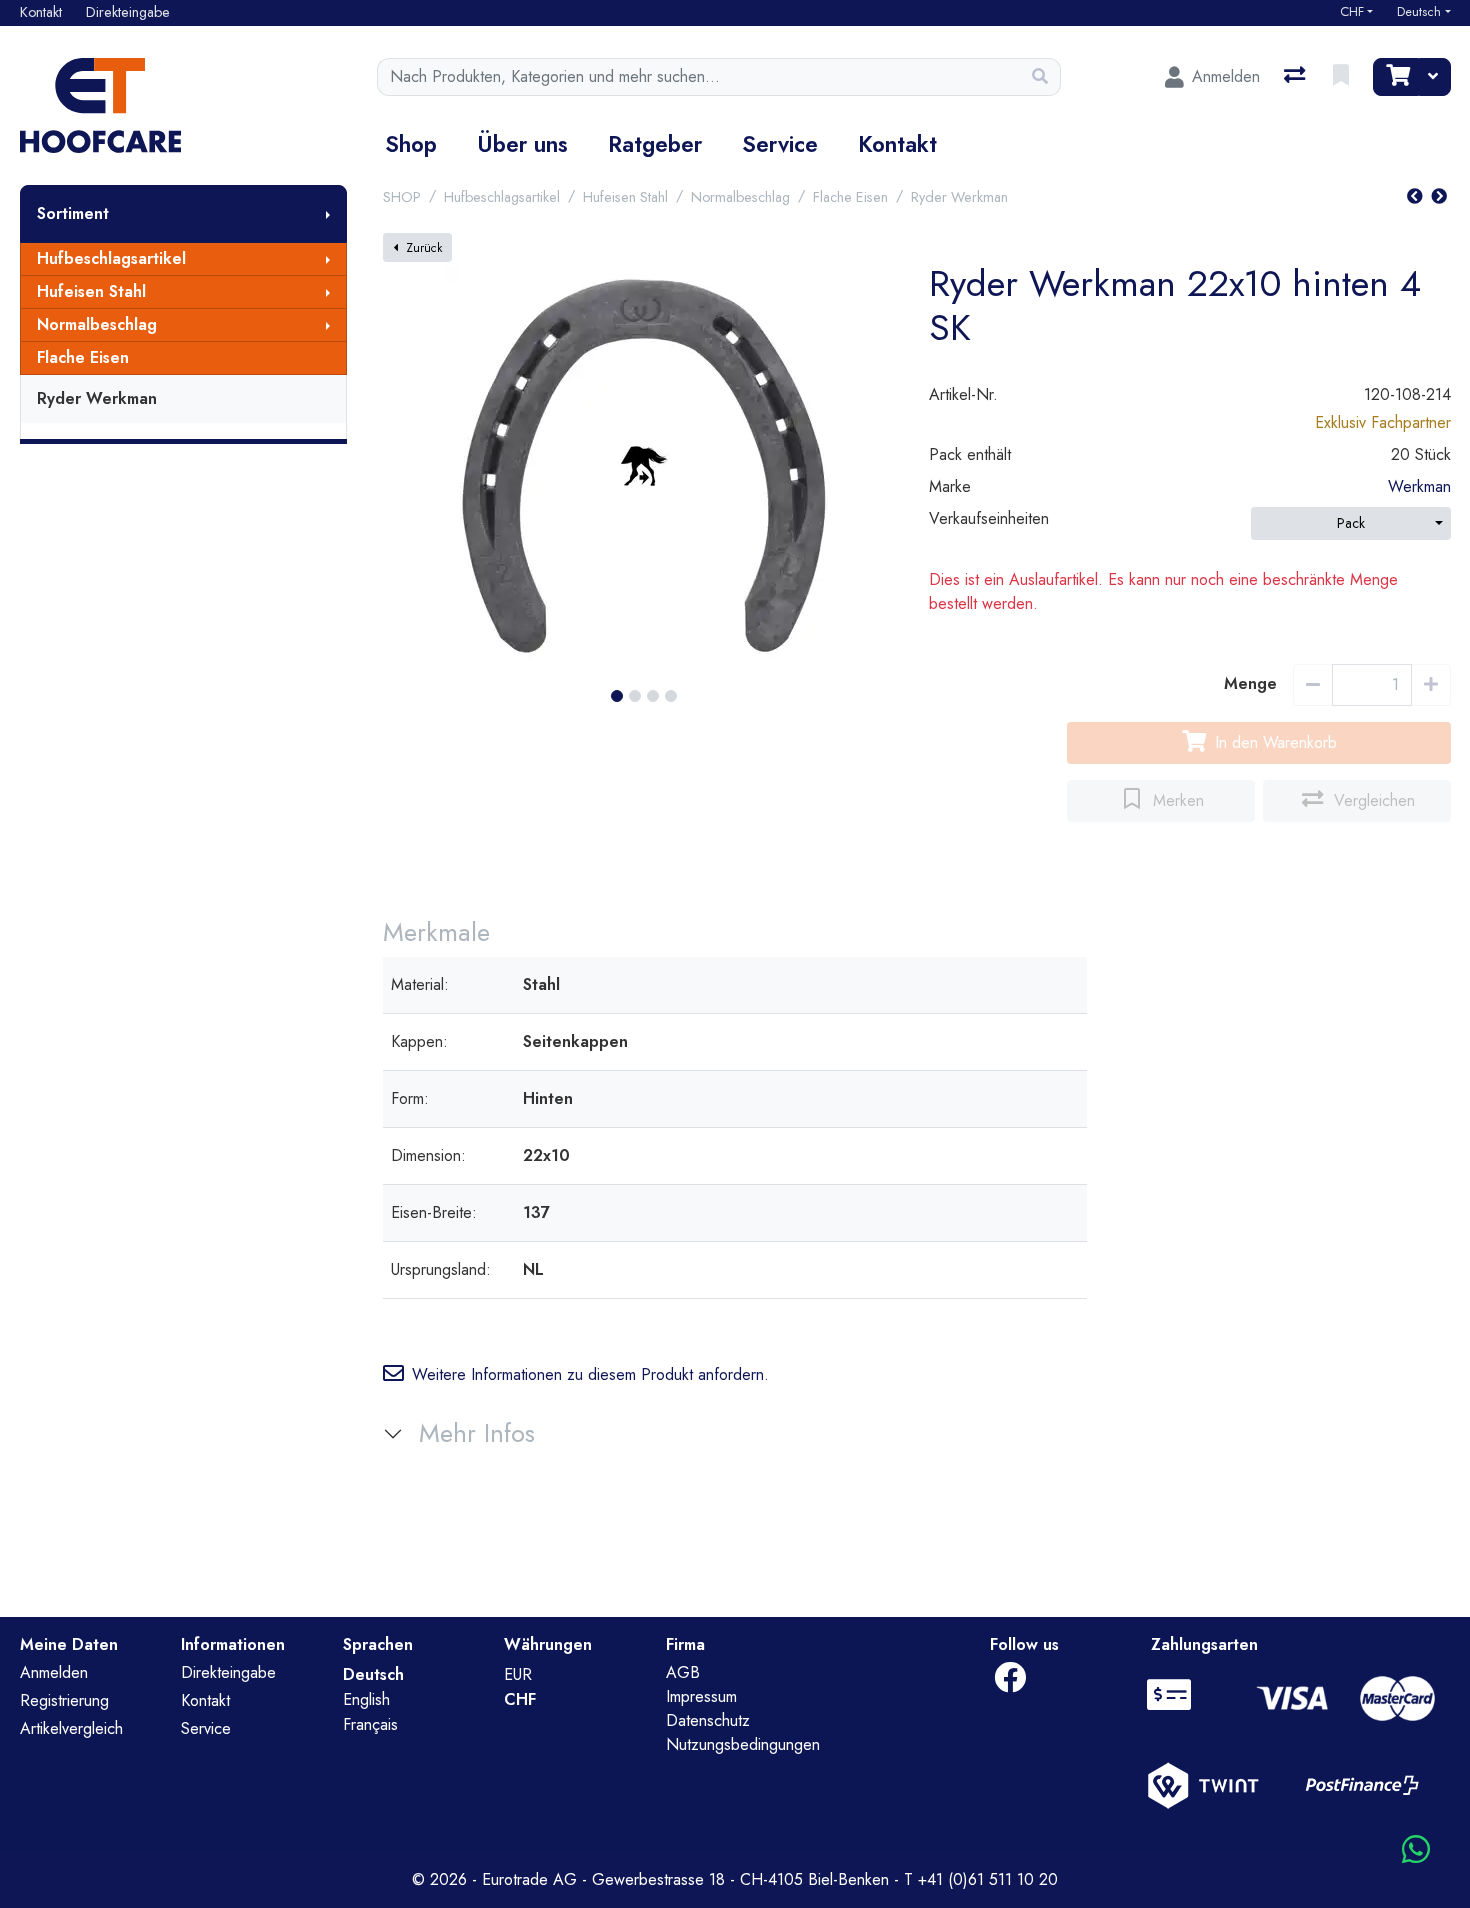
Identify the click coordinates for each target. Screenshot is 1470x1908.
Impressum (701, 1696)
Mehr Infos (477, 1433)
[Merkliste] (1343, 77)
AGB (683, 1672)
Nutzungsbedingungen (743, 1744)
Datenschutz (708, 1720)
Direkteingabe (228, 1672)
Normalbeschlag (97, 324)
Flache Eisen (83, 357)
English (366, 1699)
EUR (518, 1674)
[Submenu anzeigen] (328, 214)
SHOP (402, 197)
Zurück (424, 248)
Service (780, 144)
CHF (1352, 12)
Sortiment (73, 213)
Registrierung (64, 1700)
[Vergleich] (1296, 77)
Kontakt (897, 144)
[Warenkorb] (1396, 77)
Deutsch (1419, 12)
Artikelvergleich (71, 1728)
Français (370, 1724)
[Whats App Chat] (1416, 1850)
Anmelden (54, 1672)
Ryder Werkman (97, 398)
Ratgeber (655, 144)
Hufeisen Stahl (91, 291)
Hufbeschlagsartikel (111, 258)
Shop (411, 144)
